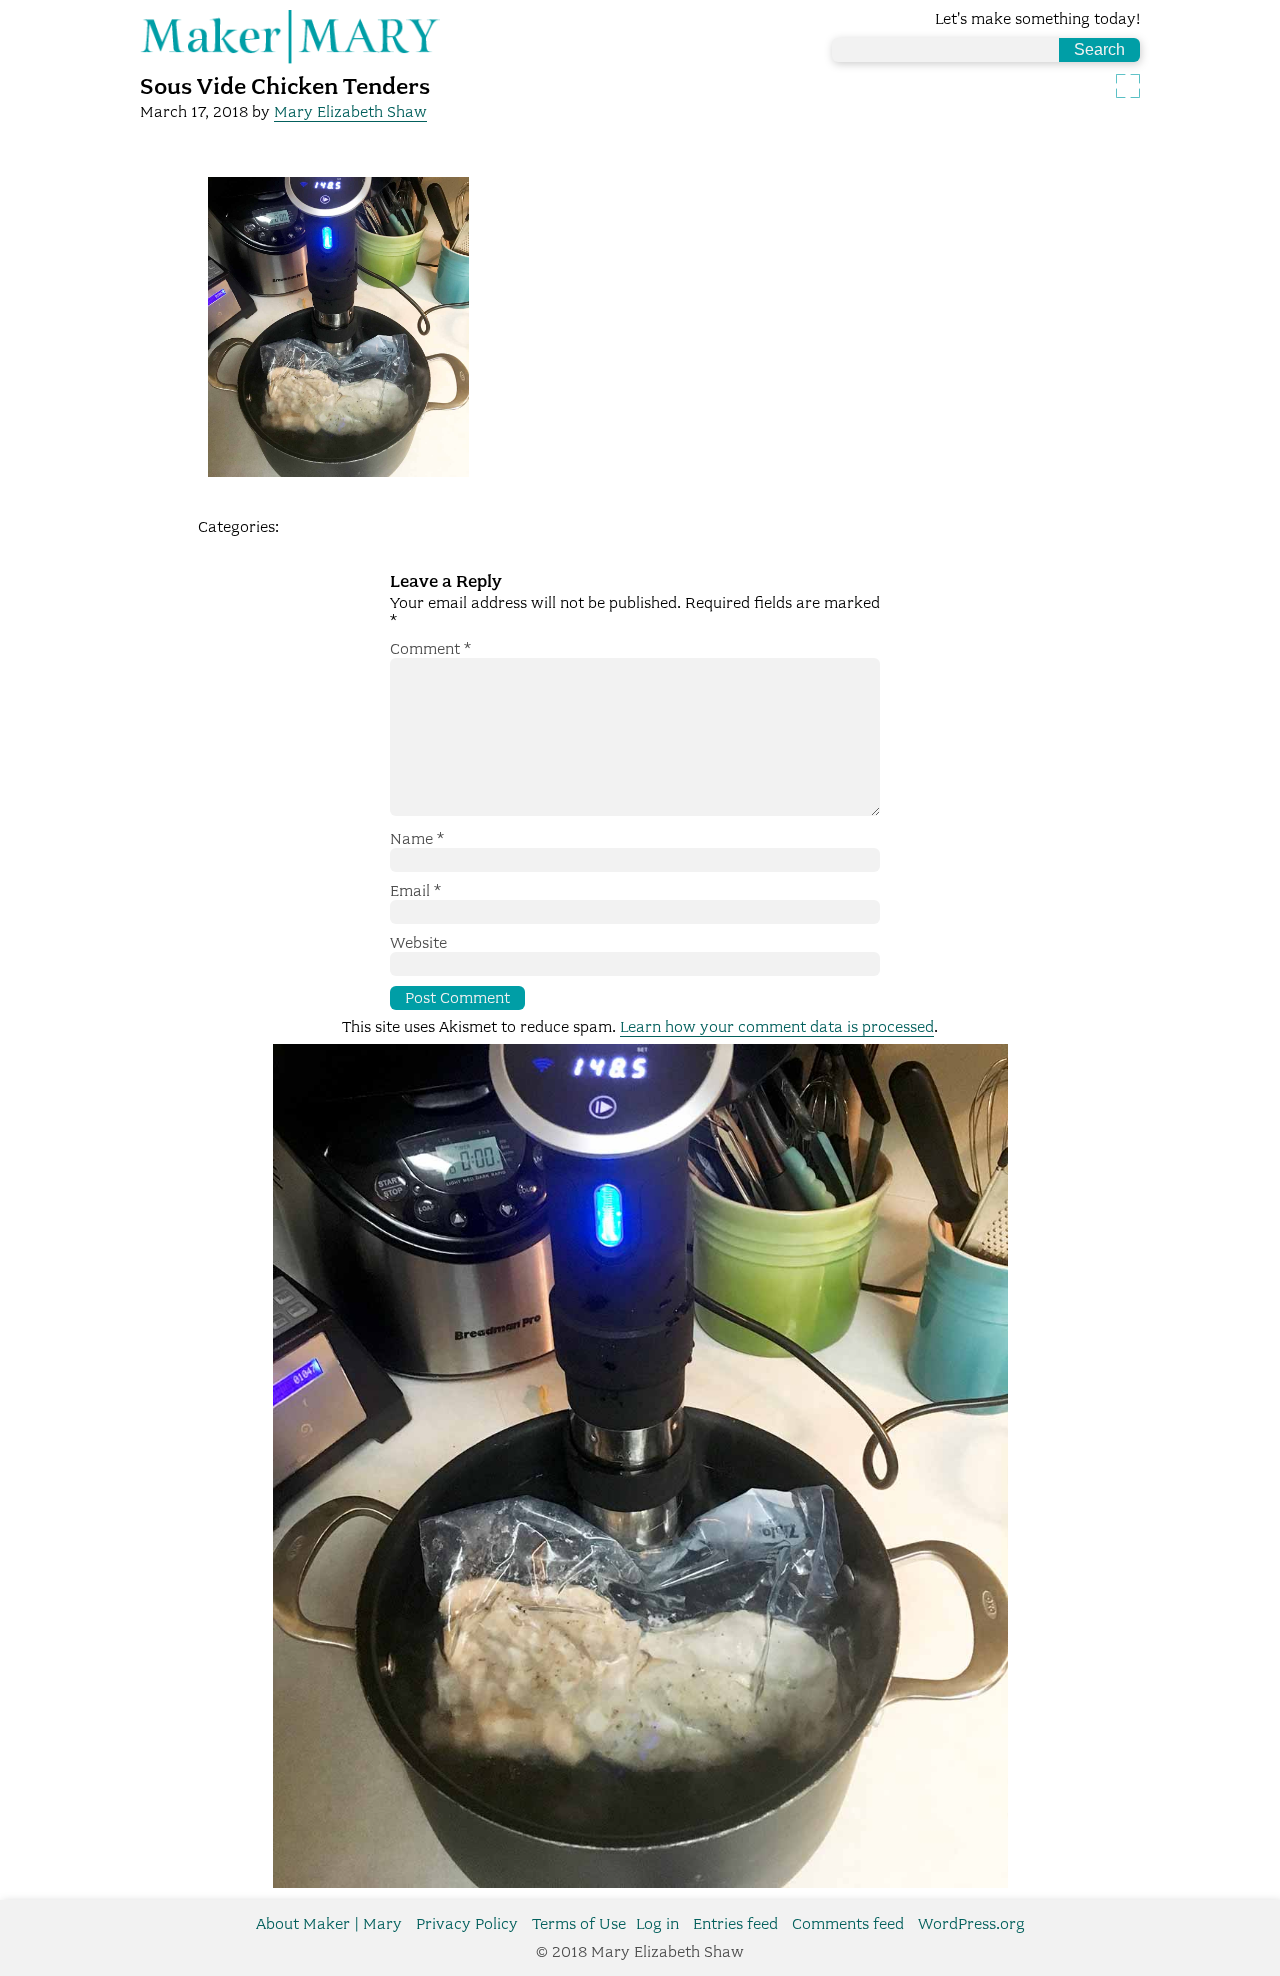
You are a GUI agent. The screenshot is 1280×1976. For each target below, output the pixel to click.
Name (417, 839)
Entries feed (735, 1924)
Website (418, 943)
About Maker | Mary (329, 1924)
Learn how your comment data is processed (777, 1027)
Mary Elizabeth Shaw (350, 112)
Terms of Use (579, 1924)
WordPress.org (971, 1924)
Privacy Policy (467, 1924)
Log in (657, 1924)
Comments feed (848, 1924)
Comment (430, 649)
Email (415, 891)
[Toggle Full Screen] (1128, 86)
